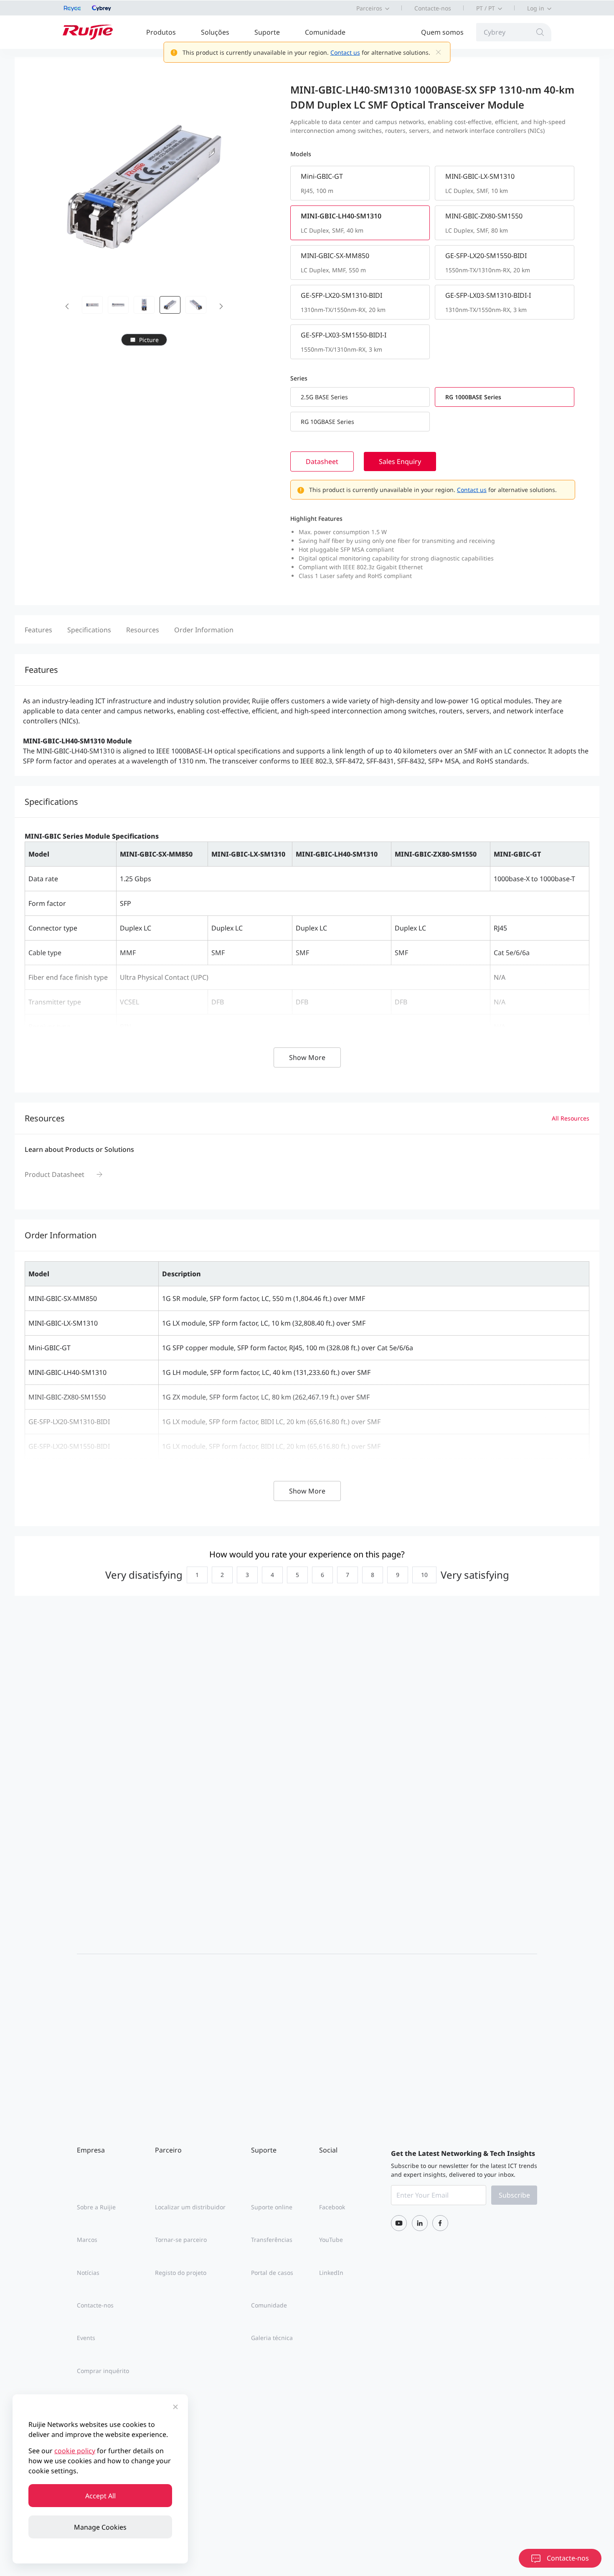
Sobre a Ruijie (96, 2207)
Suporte (267, 32)
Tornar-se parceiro (181, 2240)
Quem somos (442, 32)
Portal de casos (272, 2273)
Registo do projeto (181, 2273)
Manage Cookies (100, 2527)
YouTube (331, 2240)
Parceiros (369, 8)
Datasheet (322, 461)
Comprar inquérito (103, 2371)
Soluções (215, 32)
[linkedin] (420, 2223)
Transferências (272, 2240)
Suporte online (272, 2207)
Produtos (161, 32)
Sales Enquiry (400, 461)
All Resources (571, 1118)
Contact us (345, 52)
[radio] (195, 1575)
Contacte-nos (433, 8)
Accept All (100, 2496)
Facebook (332, 2207)
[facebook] (440, 2223)
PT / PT (486, 8)
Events (86, 2338)
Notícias (88, 2273)
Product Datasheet (55, 1174)
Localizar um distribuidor (190, 2207)
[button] (67, 305)
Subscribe (514, 2195)
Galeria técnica (272, 2338)
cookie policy (75, 2451)
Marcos (87, 2240)
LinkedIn (331, 2273)
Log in (536, 8)
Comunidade (325, 32)
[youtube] (399, 2223)
